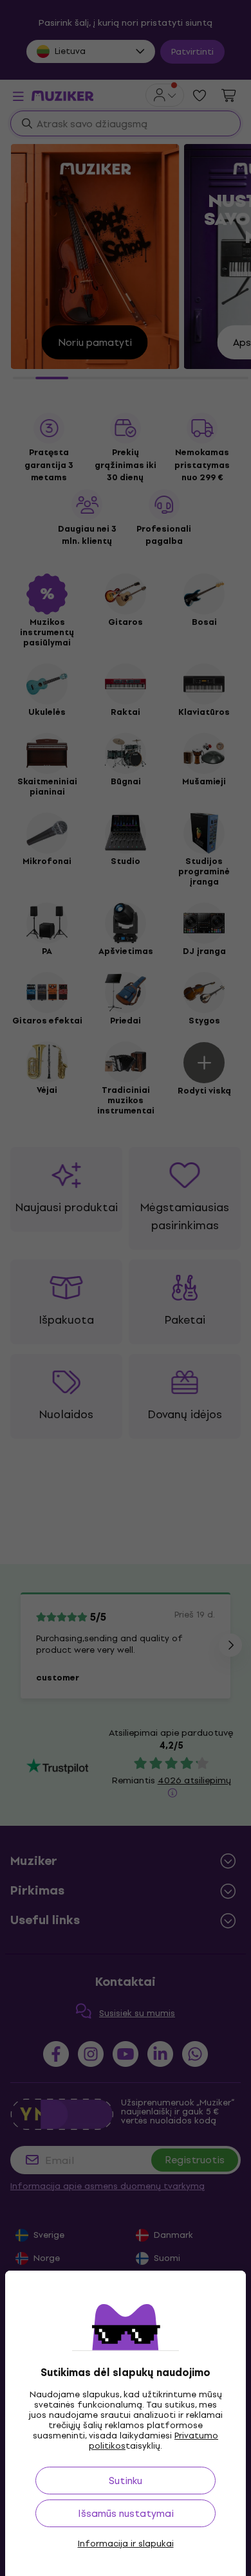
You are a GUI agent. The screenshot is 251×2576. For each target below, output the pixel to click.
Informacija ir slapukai (126, 2544)
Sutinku (126, 2481)
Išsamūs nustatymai (126, 2513)
